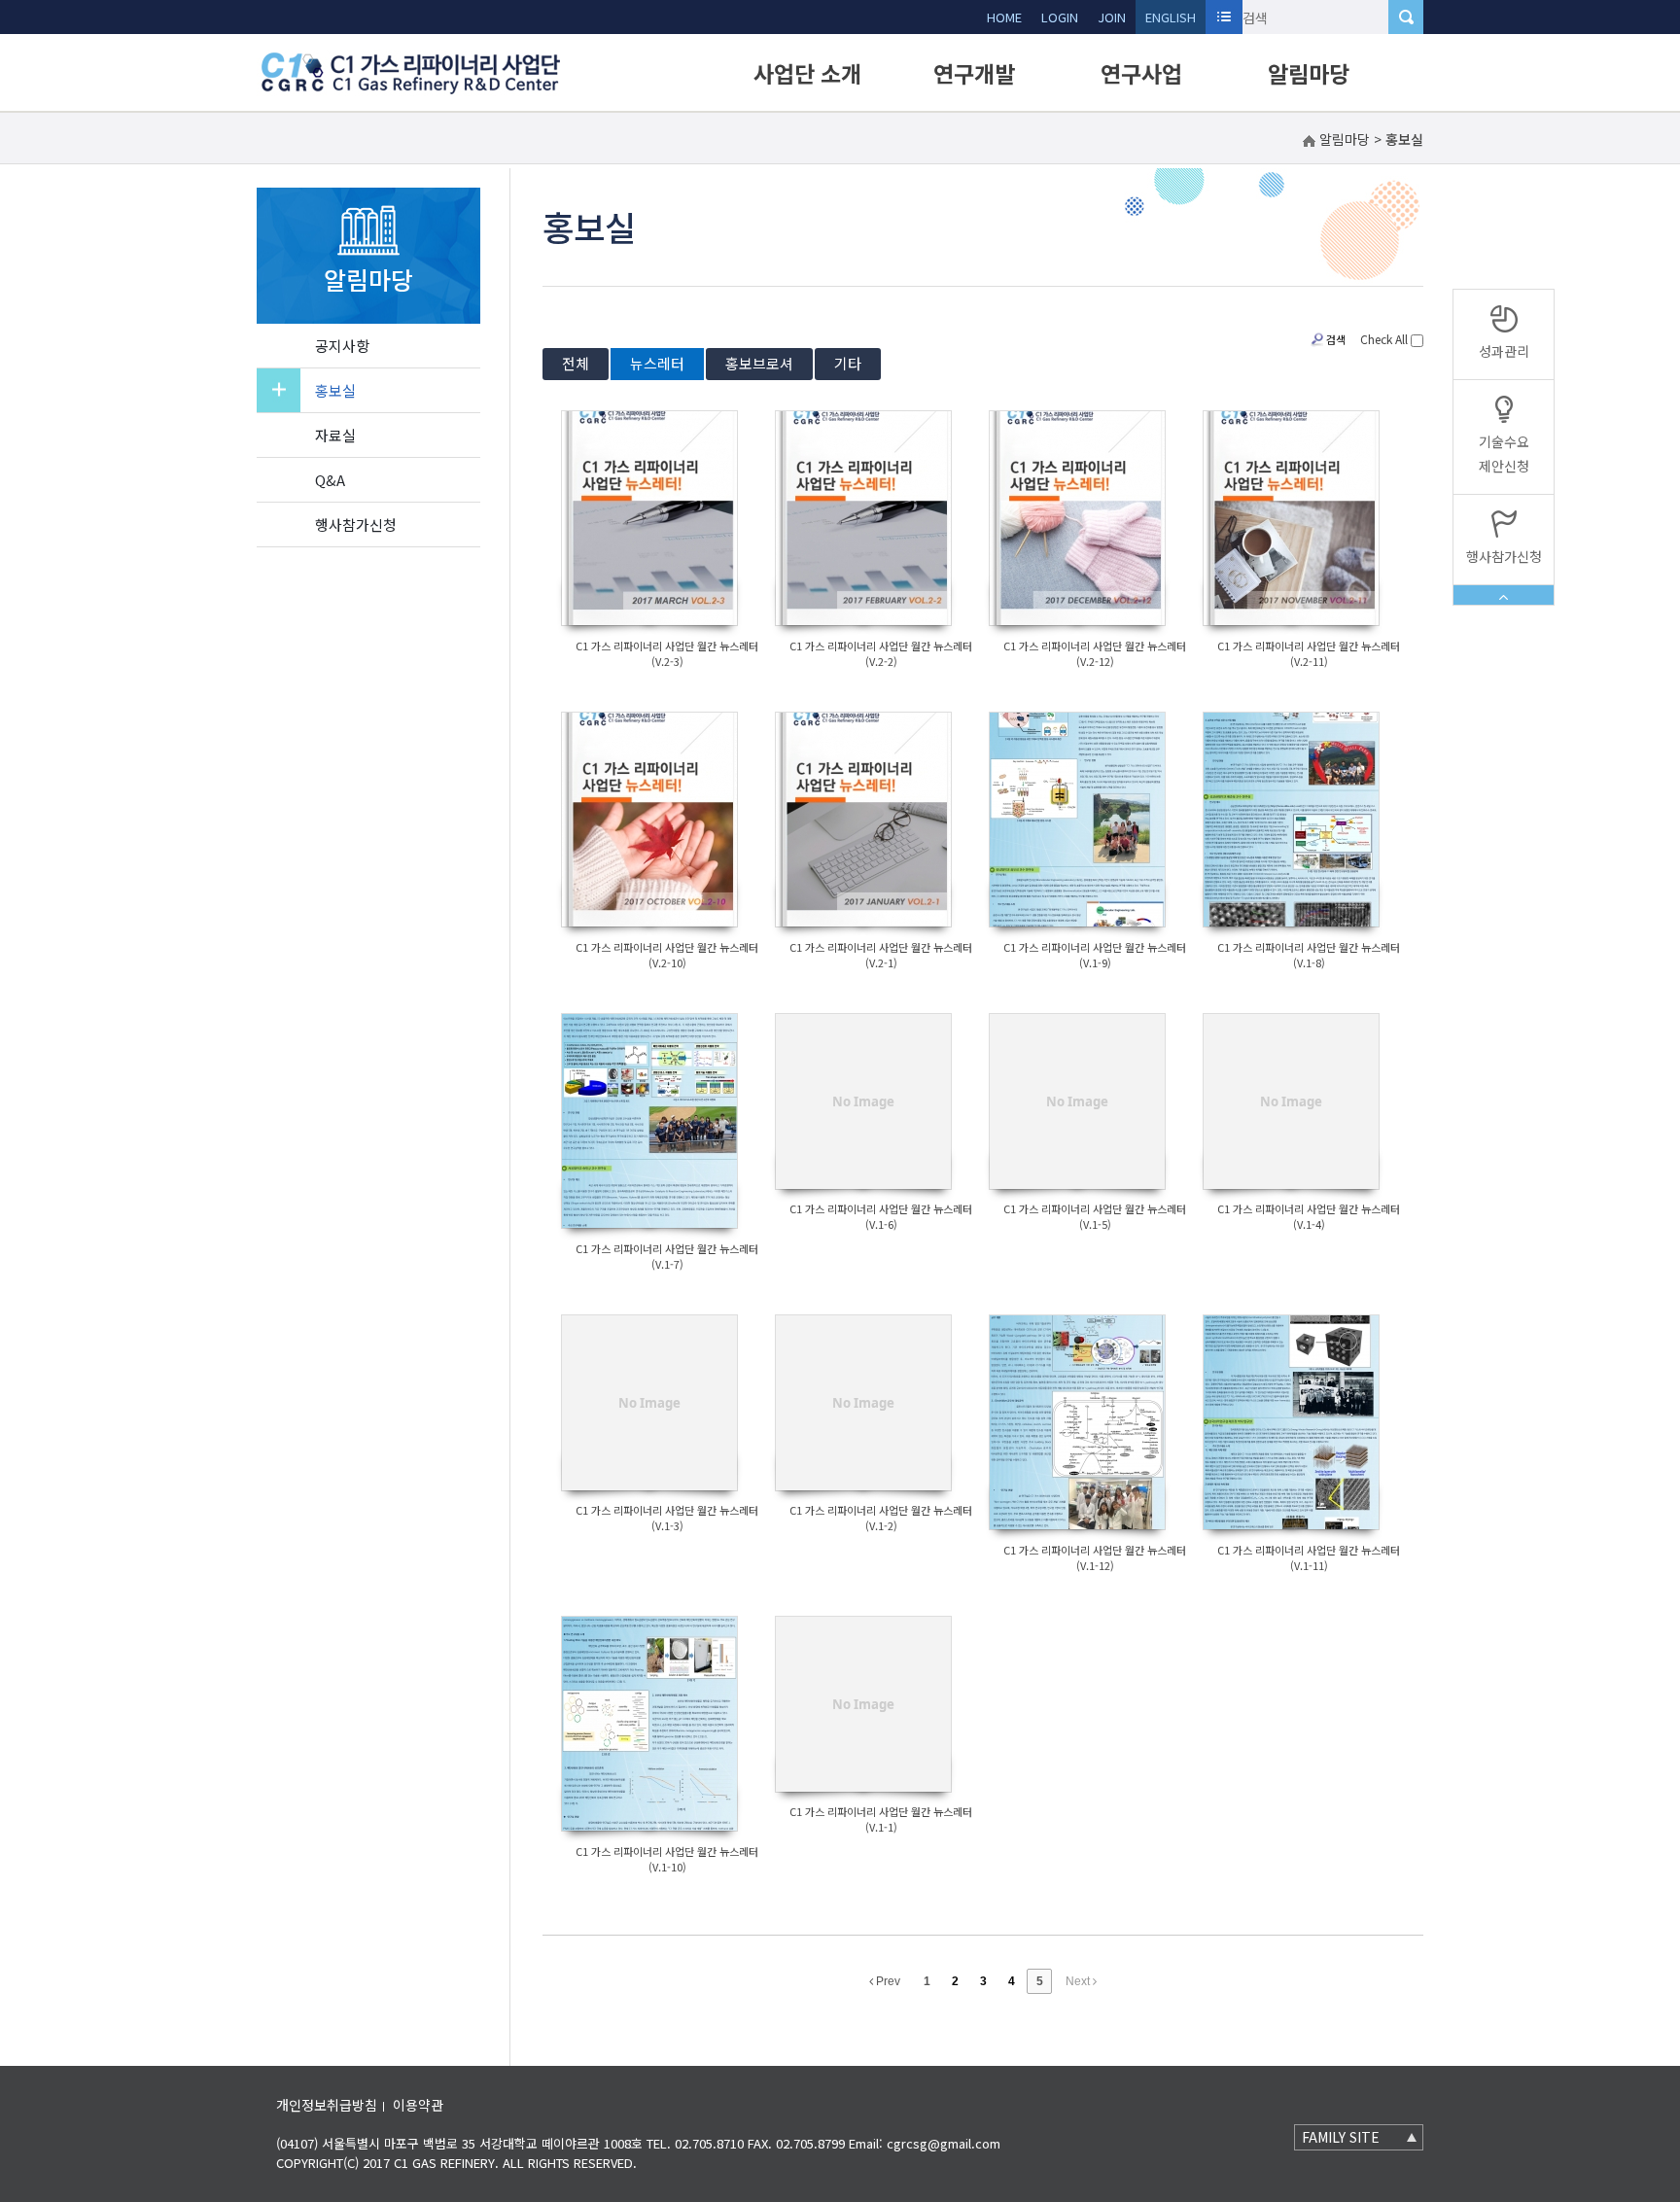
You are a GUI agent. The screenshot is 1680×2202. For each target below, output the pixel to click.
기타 (848, 363)
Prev (887, 1981)
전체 (576, 363)
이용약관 (418, 2105)
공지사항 (342, 346)
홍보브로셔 (759, 363)
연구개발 (974, 73)
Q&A (330, 480)
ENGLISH (1171, 17)
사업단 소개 (807, 73)
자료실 (335, 435)
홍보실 (335, 390)
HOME (1004, 17)
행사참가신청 (356, 524)
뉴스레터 (657, 363)
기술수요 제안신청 (1504, 454)
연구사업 (1141, 73)
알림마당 (1309, 73)
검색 (1336, 339)
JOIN (1112, 17)
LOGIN (1060, 17)
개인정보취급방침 (327, 2105)
